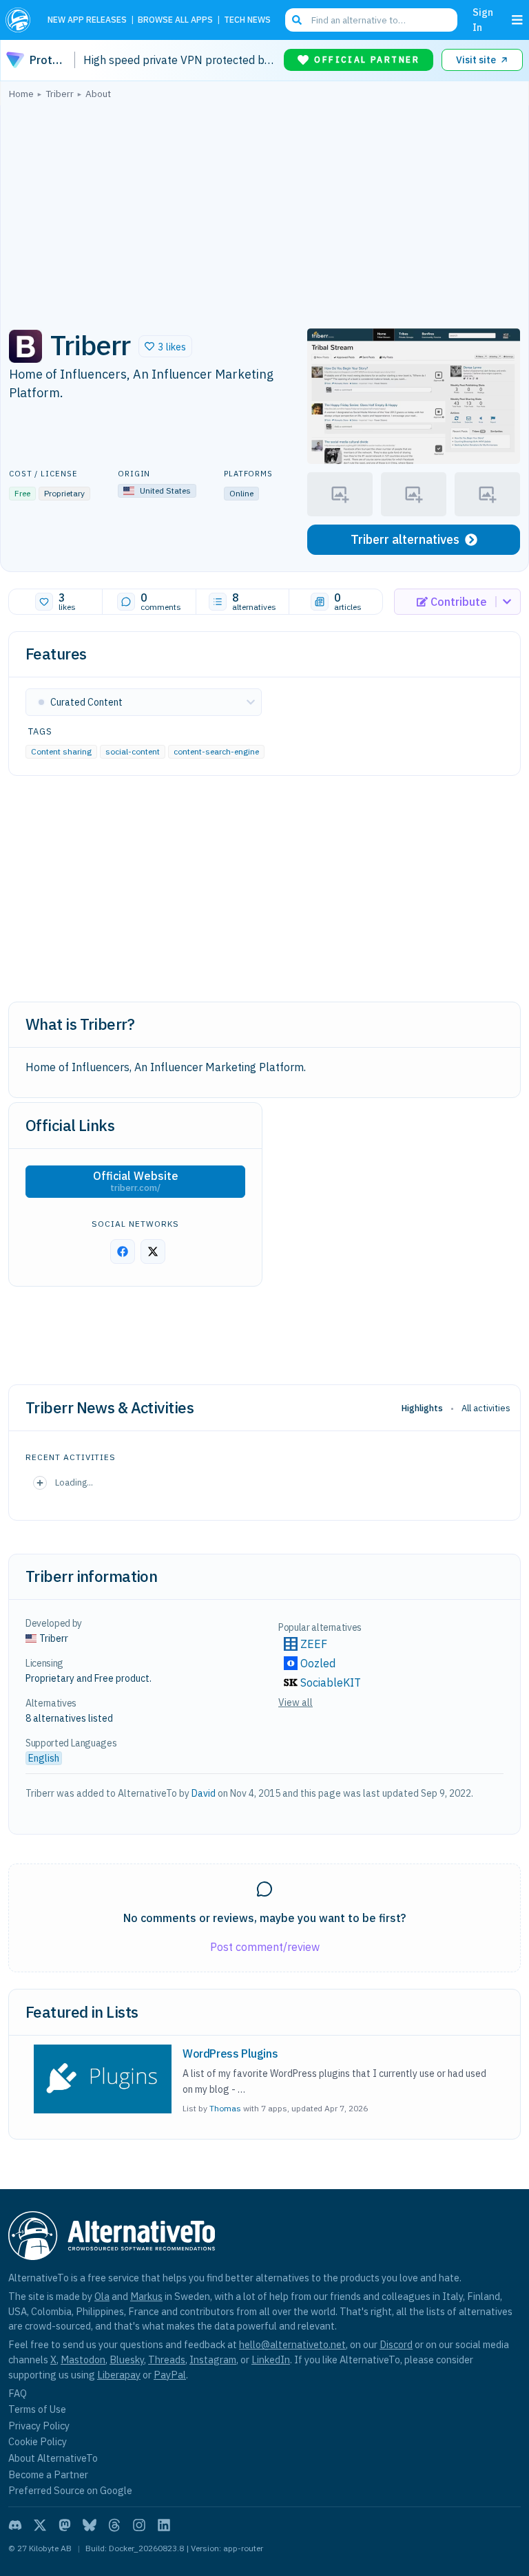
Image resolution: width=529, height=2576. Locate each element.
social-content (133, 751)
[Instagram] (139, 2525)
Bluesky (127, 2359)
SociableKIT (331, 1682)
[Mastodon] (65, 2525)
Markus (146, 2296)
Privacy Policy (39, 2426)
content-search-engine (216, 751)
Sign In (483, 20)
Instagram (213, 2359)
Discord (396, 2344)
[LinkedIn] (164, 2525)
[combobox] (371, 20)
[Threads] (114, 2525)
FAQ (18, 2393)
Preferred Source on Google (70, 2490)
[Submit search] (297, 20)
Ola (102, 2296)
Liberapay (119, 2375)
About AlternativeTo (53, 2458)
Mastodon (83, 2359)
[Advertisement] (264, 210)
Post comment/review (265, 1947)
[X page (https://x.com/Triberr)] (153, 1252)
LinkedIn (271, 2359)
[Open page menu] (517, 20)
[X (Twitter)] (40, 2525)
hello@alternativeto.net (292, 2344)
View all (295, 1702)
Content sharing (61, 751)
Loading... (74, 1482)
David (204, 1793)
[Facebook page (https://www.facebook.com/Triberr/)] (123, 1252)
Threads (167, 2359)
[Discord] (15, 2525)
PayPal (170, 2375)
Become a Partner (48, 2474)
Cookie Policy (38, 2441)
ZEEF (314, 1644)
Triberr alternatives (405, 539)
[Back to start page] (21, 20)
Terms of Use (37, 2409)
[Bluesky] (90, 2525)
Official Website (136, 1181)
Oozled (318, 1663)
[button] (165, 346)
